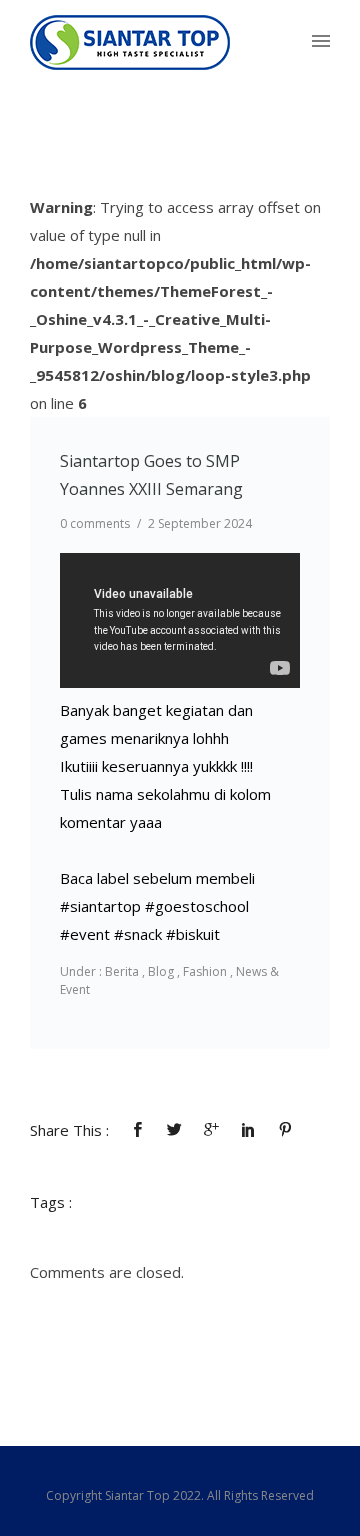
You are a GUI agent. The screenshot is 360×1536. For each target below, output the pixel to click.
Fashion (205, 971)
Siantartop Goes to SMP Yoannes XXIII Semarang (151, 475)
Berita (120, 971)
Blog (161, 971)
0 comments (95, 523)
